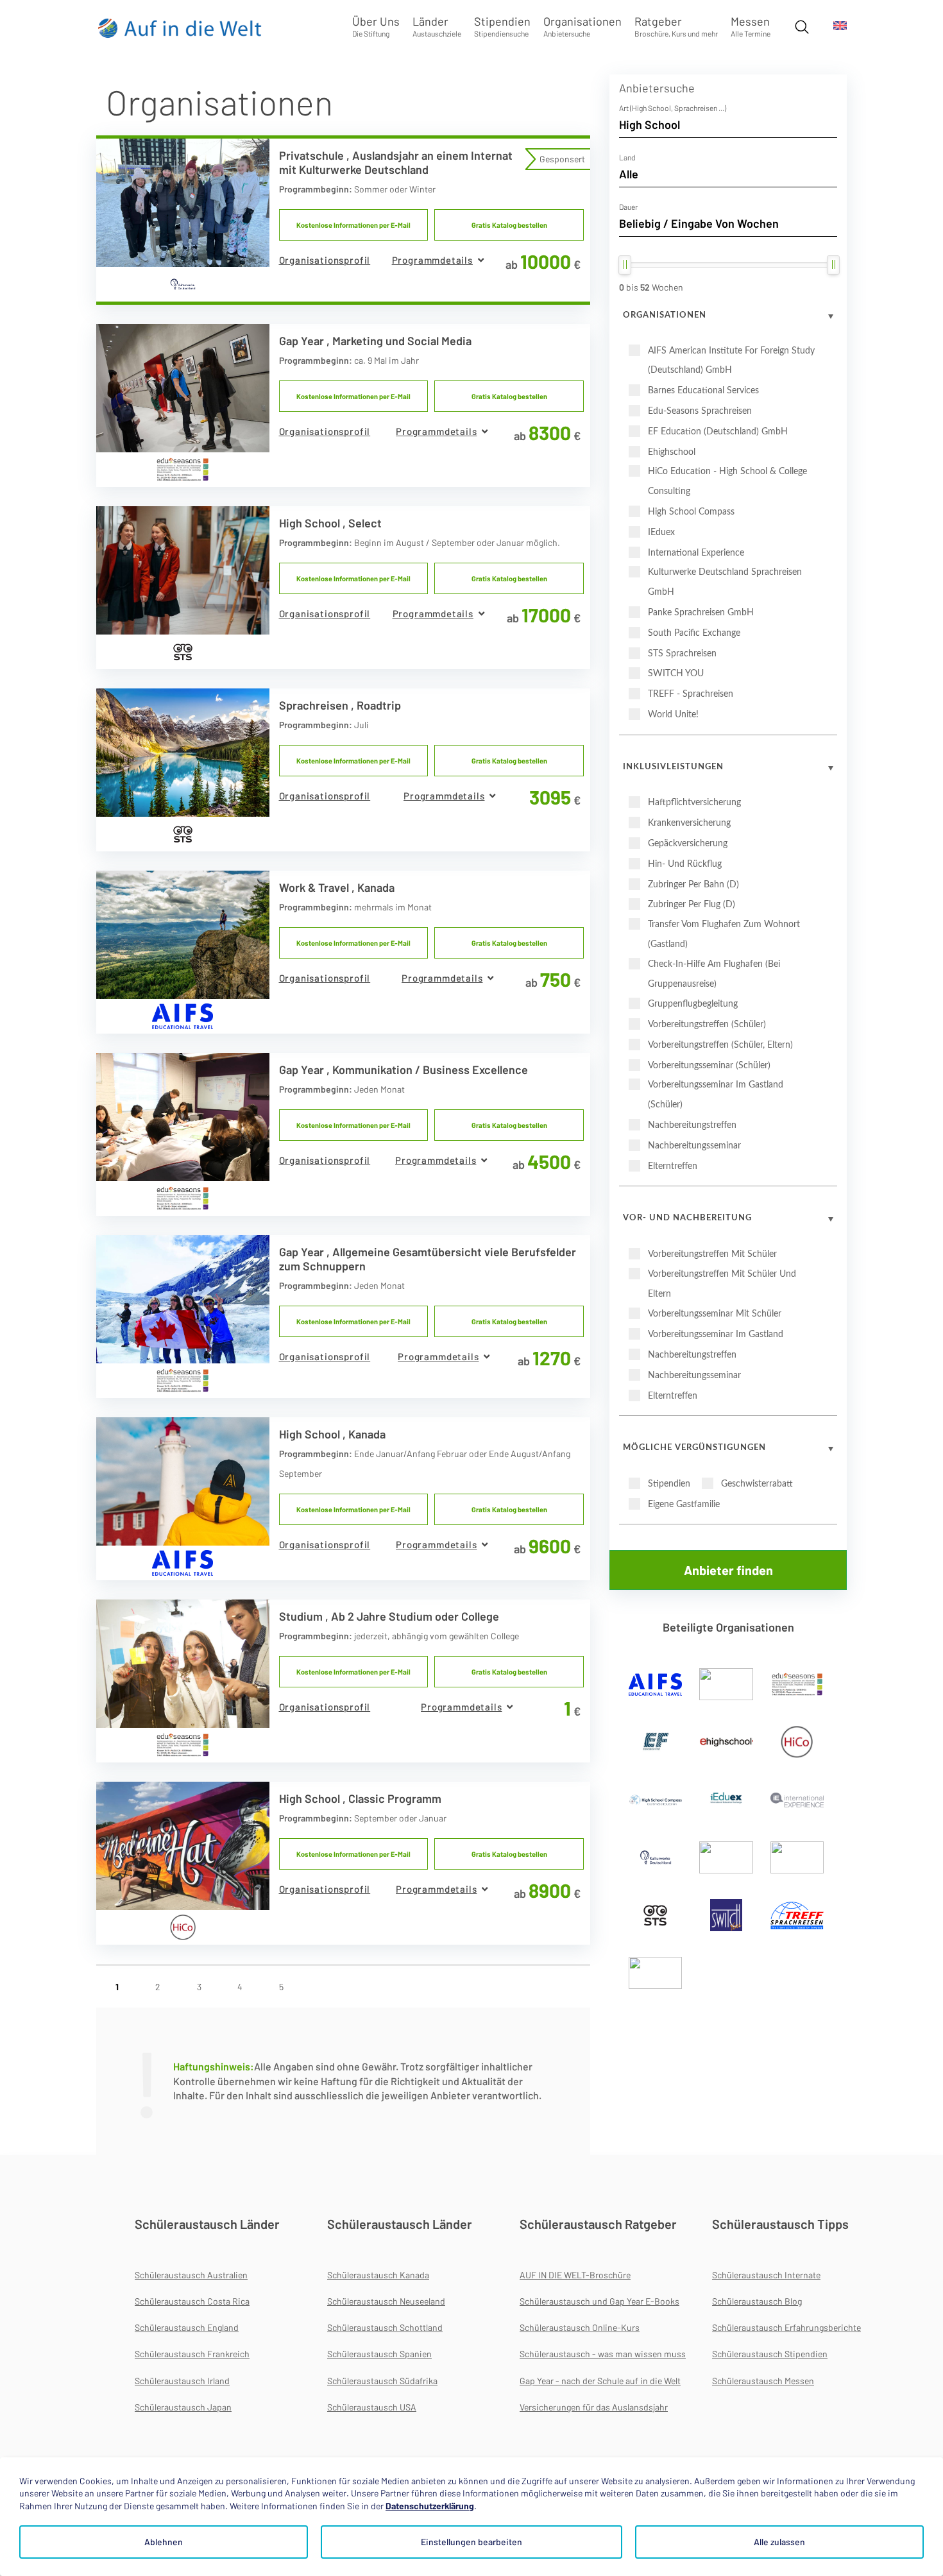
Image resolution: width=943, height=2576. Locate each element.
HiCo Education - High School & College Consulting (727, 482)
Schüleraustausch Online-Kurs (580, 2327)
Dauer (628, 207)
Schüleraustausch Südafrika (382, 2381)
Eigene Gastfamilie (684, 1505)
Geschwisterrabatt (757, 1484)
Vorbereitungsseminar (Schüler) (709, 1066)
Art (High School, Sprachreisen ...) (673, 108)
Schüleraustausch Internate (766, 2275)
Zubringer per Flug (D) (692, 905)
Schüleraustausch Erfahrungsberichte (786, 2327)
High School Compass (691, 512)
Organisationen (582, 26)
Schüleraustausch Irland (182, 2381)
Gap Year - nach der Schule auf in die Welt (600, 2381)
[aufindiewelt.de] (180, 28)
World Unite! (673, 715)
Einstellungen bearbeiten (471, 2542)
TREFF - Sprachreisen (691, 694)
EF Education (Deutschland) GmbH (718, 432)
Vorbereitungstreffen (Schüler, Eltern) (720, 1045)
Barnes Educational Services (703, 391)
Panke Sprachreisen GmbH (701, 613)
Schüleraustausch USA (372, 2407)
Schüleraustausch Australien (191, 2275)
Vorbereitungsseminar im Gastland (716, 1335)
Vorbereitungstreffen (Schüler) (707, 1025)
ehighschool (672, 452)
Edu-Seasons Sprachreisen (700, 411)
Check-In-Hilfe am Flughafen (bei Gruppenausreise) (714, 974)
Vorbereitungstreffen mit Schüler (712, 1254)
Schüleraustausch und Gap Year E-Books (599, 2301)
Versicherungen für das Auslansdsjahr (594, 2407)
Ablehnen (164, 2542)
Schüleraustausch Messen (763, 2381)
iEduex (661, 533)
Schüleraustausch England (187, 2327)
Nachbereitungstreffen (692, 1125)
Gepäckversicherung (688, 844)
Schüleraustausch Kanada (378, 2275)
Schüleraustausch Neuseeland (386, 2301)
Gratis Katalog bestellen (509, 225)
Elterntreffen (673, 1166)
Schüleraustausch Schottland (385, 2327)
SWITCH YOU (676, 674)
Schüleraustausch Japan (183, 2407)
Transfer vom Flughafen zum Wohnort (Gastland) (724, 934)
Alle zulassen (779, 2542)
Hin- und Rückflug (685, 864)
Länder (437, 26)
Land (627, 157)
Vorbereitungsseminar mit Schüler (715, 1314)
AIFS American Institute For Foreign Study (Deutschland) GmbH (731, 361)
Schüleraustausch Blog (757, 2301)
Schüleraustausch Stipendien (770, 2354)
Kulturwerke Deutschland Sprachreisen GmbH (725, 582)
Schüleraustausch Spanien (379, 2354)
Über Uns (376, 26)
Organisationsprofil (325, 260)
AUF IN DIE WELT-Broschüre (575, 2275)
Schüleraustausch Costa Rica (192, 2301)
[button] (438, 260)
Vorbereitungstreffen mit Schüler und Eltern (722, 1284)
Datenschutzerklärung (430, 2506)
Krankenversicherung (689, 823)
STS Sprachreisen (682, 654)
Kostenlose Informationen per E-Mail (353, 225)
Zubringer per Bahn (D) (693, 885)
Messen (751, 26)
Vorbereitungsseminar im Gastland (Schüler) (716, 1095)
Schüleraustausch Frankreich (192, 2354)
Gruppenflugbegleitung (693, 1004)
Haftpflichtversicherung (694, 803)
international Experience (696, 553)
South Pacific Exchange (694, 633)
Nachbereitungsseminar (694, 1146)
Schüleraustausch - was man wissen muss (603, 2354)
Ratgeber (676, 26)
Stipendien (502, 26)
